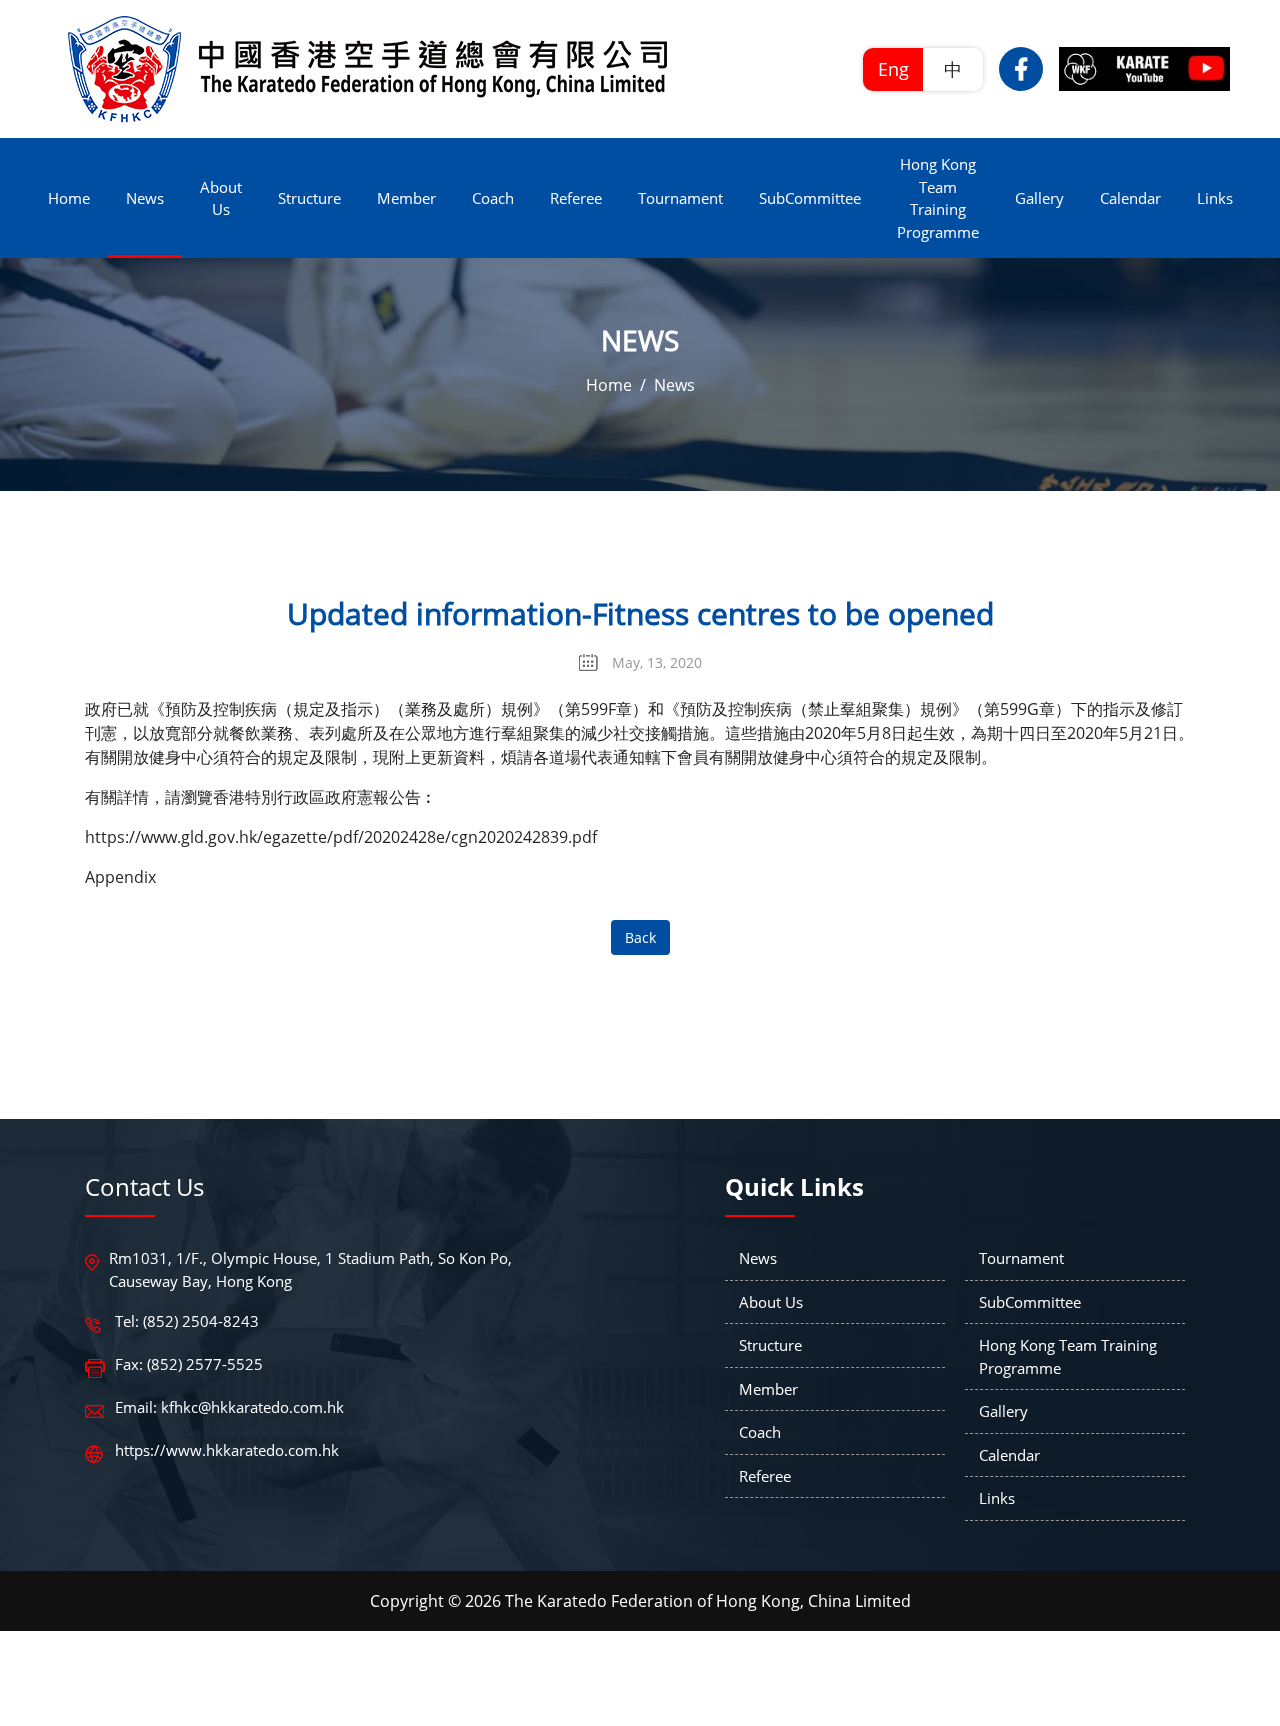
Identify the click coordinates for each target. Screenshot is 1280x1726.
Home (609, 385)
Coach (760, 1432)
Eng (893, 69)
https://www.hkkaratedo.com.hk (227, 1450)
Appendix (120, 877)
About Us (771, 1302)
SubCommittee (1030, 1302)
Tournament (1021, 1258)
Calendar (1009, 1455)
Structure (770, 1345)
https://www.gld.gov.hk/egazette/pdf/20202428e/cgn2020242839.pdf (341, 837)
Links (997, 1498)
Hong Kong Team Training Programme (1068, 1356)
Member (768, 1389)
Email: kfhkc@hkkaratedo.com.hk (229, 1407)
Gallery (1003, 1411)
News (674, 385)
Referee (765, 1476)
